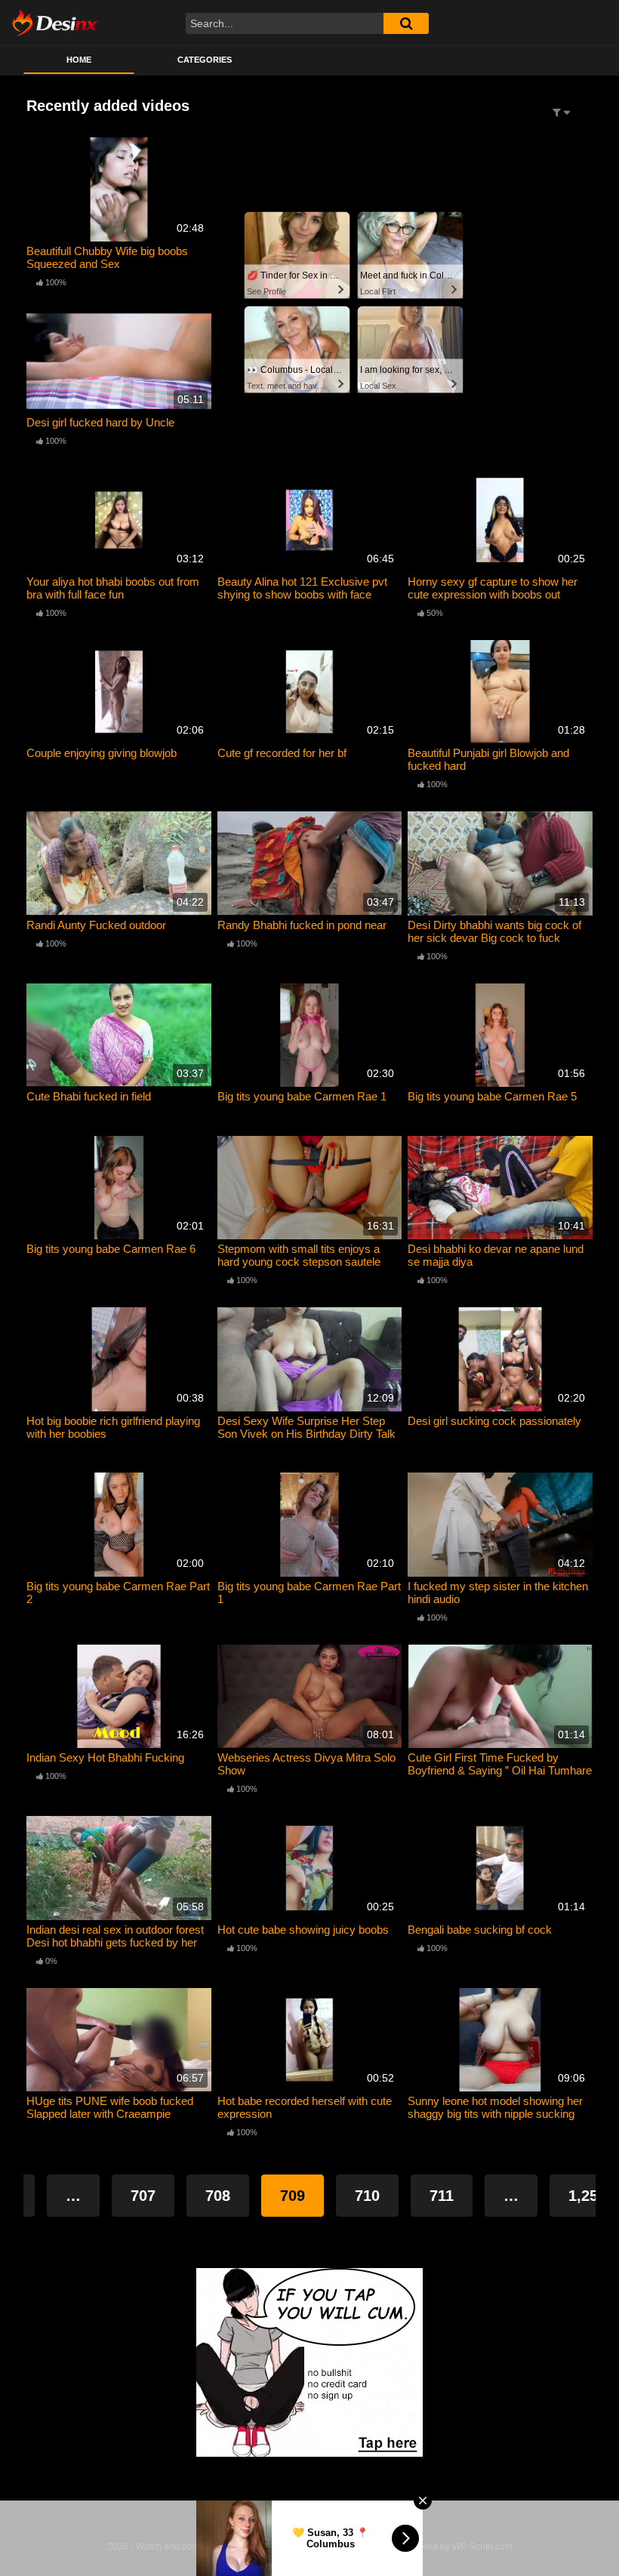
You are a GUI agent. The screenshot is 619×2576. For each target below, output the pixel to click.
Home (79, 60)
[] (406, 23)
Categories (205, 60)
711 (442, 2196)
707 (143, 2196)
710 (367, 2196)
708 (218, 2196)
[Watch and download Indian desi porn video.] (55, 23)
